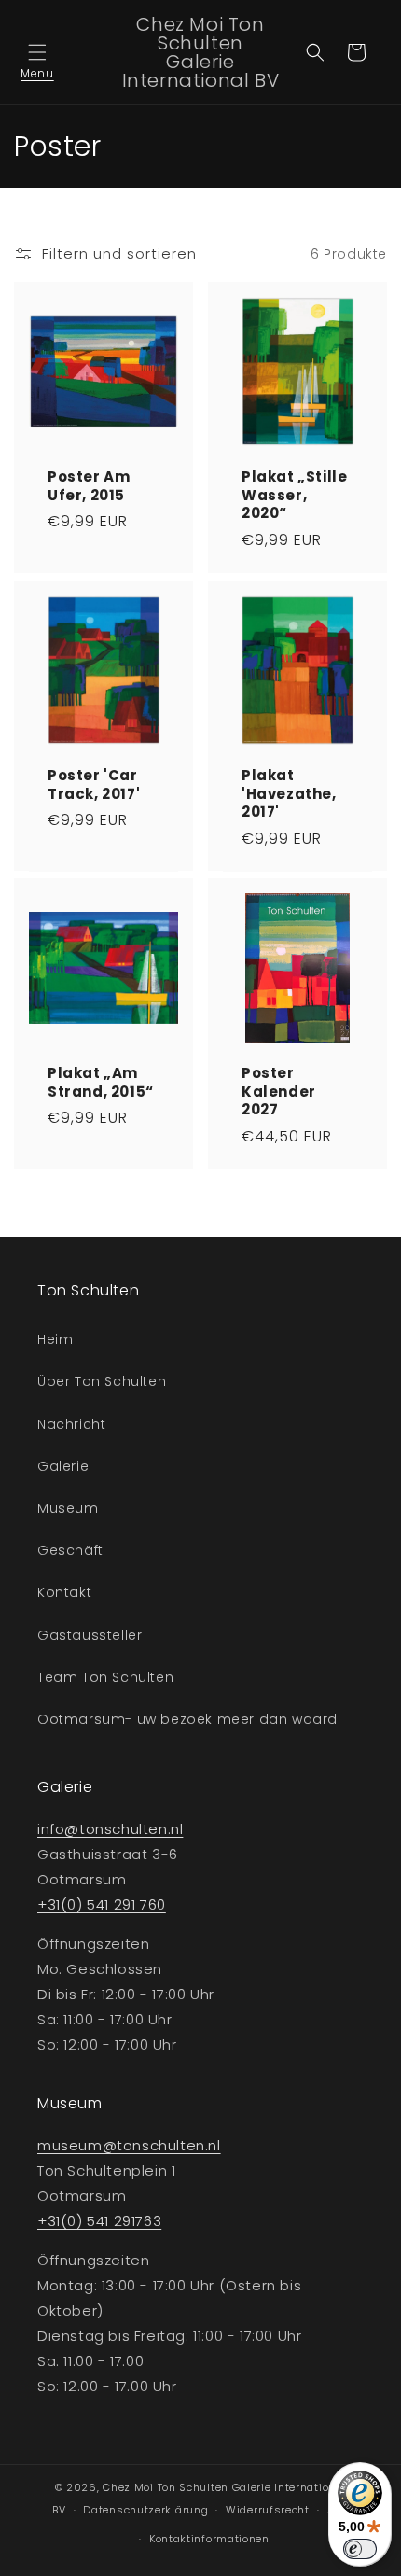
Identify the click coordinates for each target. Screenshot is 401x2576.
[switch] (360, 2549)
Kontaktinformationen (209, 2539)
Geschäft (70, 1550)
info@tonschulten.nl (110, 1829)
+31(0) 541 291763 (99, 2221)
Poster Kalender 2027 (279, 1092)
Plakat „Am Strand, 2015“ (101, 1082)
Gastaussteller (90, 1635)
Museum (68, 1508)
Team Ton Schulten (105, 1677)
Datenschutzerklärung (145, 2510)
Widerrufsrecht (268, 2510)
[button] (37, 52)
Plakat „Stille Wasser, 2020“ (294, 495)
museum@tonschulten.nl (129, 2145)
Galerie (63, 1466)
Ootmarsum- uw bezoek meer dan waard (187, 1719)
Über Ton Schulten (102, 1381)
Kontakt (64, 1592)
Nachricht (71, 1424)
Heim (55, 1339)
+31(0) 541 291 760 (102, 1904)
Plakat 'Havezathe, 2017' (289, 794)
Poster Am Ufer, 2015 (89, 486)
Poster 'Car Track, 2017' (94, 784)
